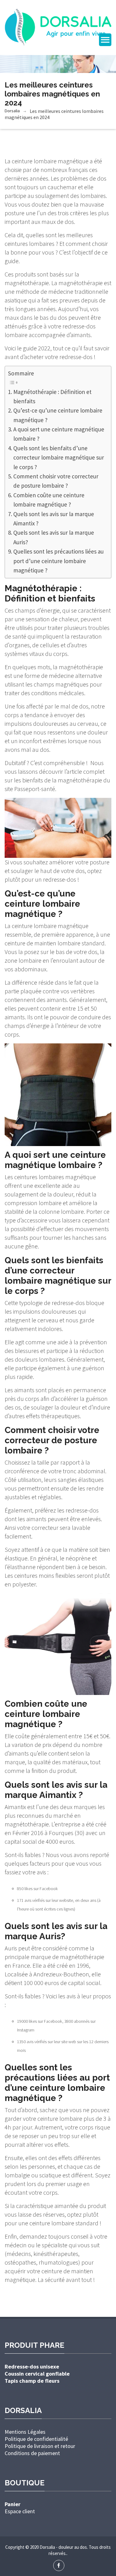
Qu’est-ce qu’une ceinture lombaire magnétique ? (58, 415)
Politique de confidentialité (36, 2439)
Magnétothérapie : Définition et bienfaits (52, 396)
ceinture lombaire (52, 2223)
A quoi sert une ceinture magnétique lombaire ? (59, 434)
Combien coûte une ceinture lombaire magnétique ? (49, 500)
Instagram (26, 2030)
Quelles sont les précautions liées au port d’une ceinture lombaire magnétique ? (58, 561)
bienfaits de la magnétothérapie (62, 780)
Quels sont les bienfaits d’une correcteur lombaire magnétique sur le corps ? (59, 458)
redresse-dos (60, 879)
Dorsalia (12, 111)
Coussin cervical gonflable (37, 2374)
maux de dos (58, 222)
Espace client (20, 2511)
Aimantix (15, 1807)
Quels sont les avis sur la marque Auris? (54, 537)
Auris (11, 1948)
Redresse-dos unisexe (32, 2366)
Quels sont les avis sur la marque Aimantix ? (54, 519)
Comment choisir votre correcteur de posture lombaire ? (56, 481)
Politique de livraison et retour (40, 2446)
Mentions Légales (25, 2432)
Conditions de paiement (32, 2453)
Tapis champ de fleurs (32, 2381)
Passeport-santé (35, 789)
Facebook (49, 1889)
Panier (13, 2504)
